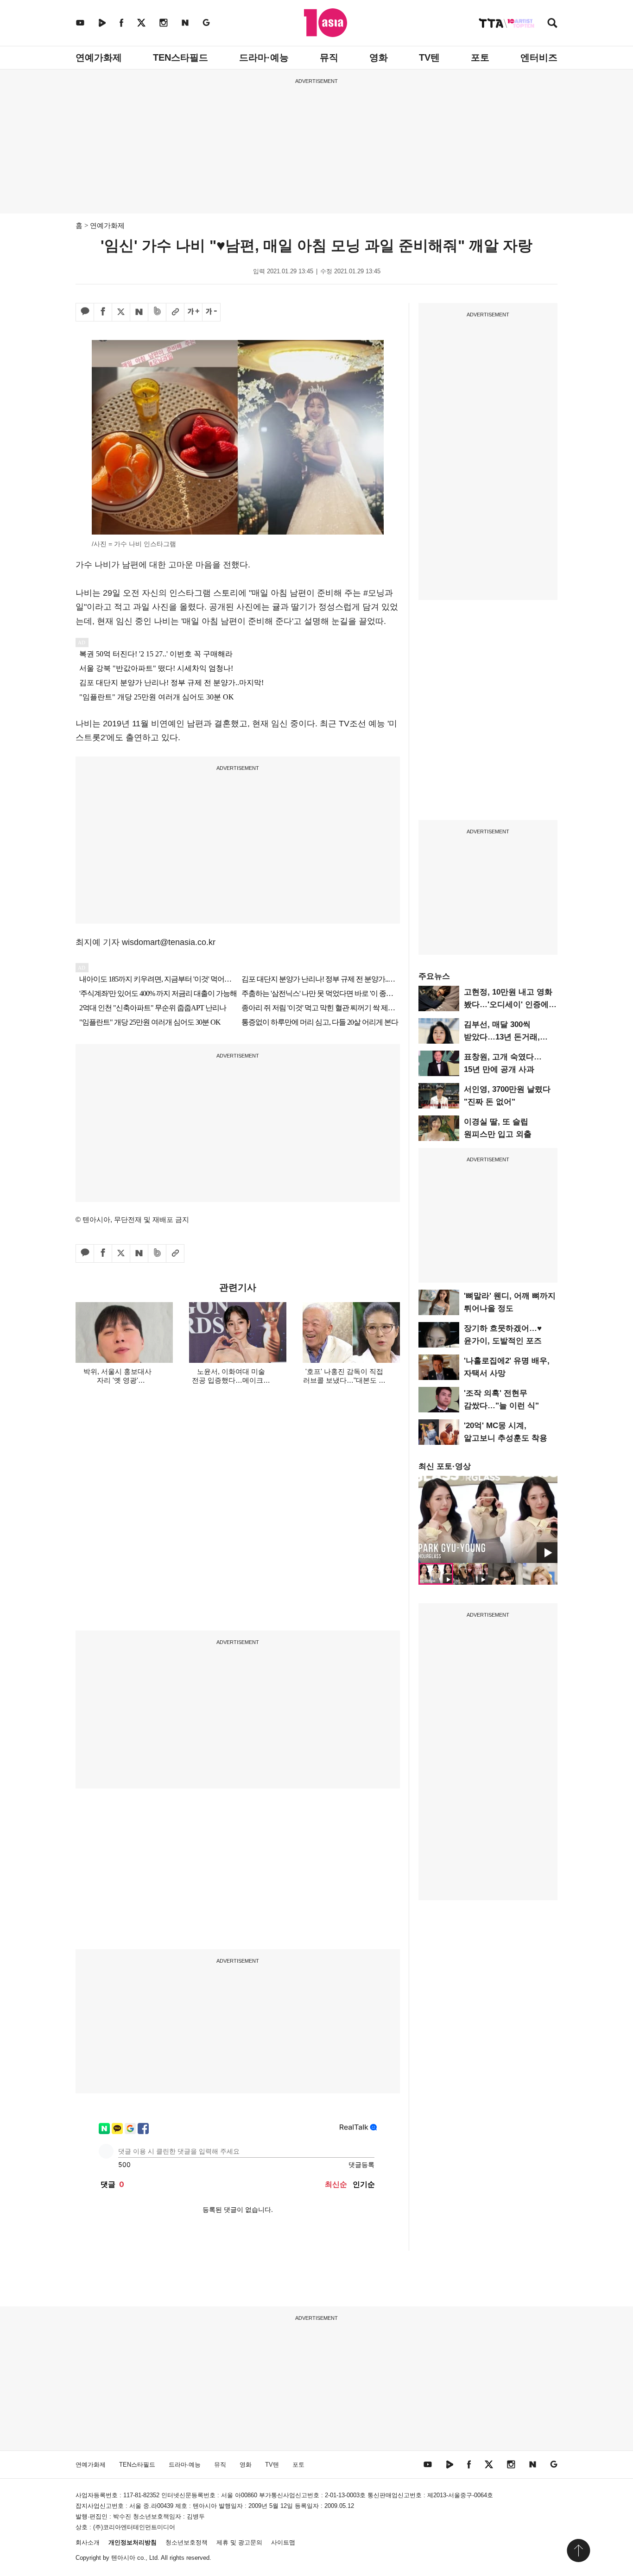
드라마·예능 (264, 57)
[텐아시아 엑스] (141, 22)
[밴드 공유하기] (157, 312)
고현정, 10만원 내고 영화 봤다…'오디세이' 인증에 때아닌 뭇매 (508, 1005)
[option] (488, 1519)
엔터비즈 (539, 57)
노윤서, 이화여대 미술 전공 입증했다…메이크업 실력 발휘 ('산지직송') (231, 1380)
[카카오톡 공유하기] (85, 312)
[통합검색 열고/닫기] (552, 24)
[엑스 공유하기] (121, 312)
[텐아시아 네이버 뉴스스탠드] (185, 22)
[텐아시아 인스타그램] (164, 22)
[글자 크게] (193, 312)
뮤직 (329, 57)
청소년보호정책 (187, 2542)
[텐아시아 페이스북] (121, 22)
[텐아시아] (326, 23)
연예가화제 (99, 57)
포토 (480, 57)
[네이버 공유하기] (139, 312)
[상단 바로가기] (578, 2551)
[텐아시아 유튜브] (80, 22)
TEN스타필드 (180, 57)
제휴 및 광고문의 (239, 2542)
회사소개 (88, 2542)
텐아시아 (123, 2558)
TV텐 (429, 57)
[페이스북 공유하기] (103, 312)
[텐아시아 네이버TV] (102, 22)
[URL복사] (175, 312)
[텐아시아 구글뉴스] (206, 22)
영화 (379, 57)
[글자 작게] (211, 312)
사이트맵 (283, 2542)
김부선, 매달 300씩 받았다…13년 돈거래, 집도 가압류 (502, 1037)
